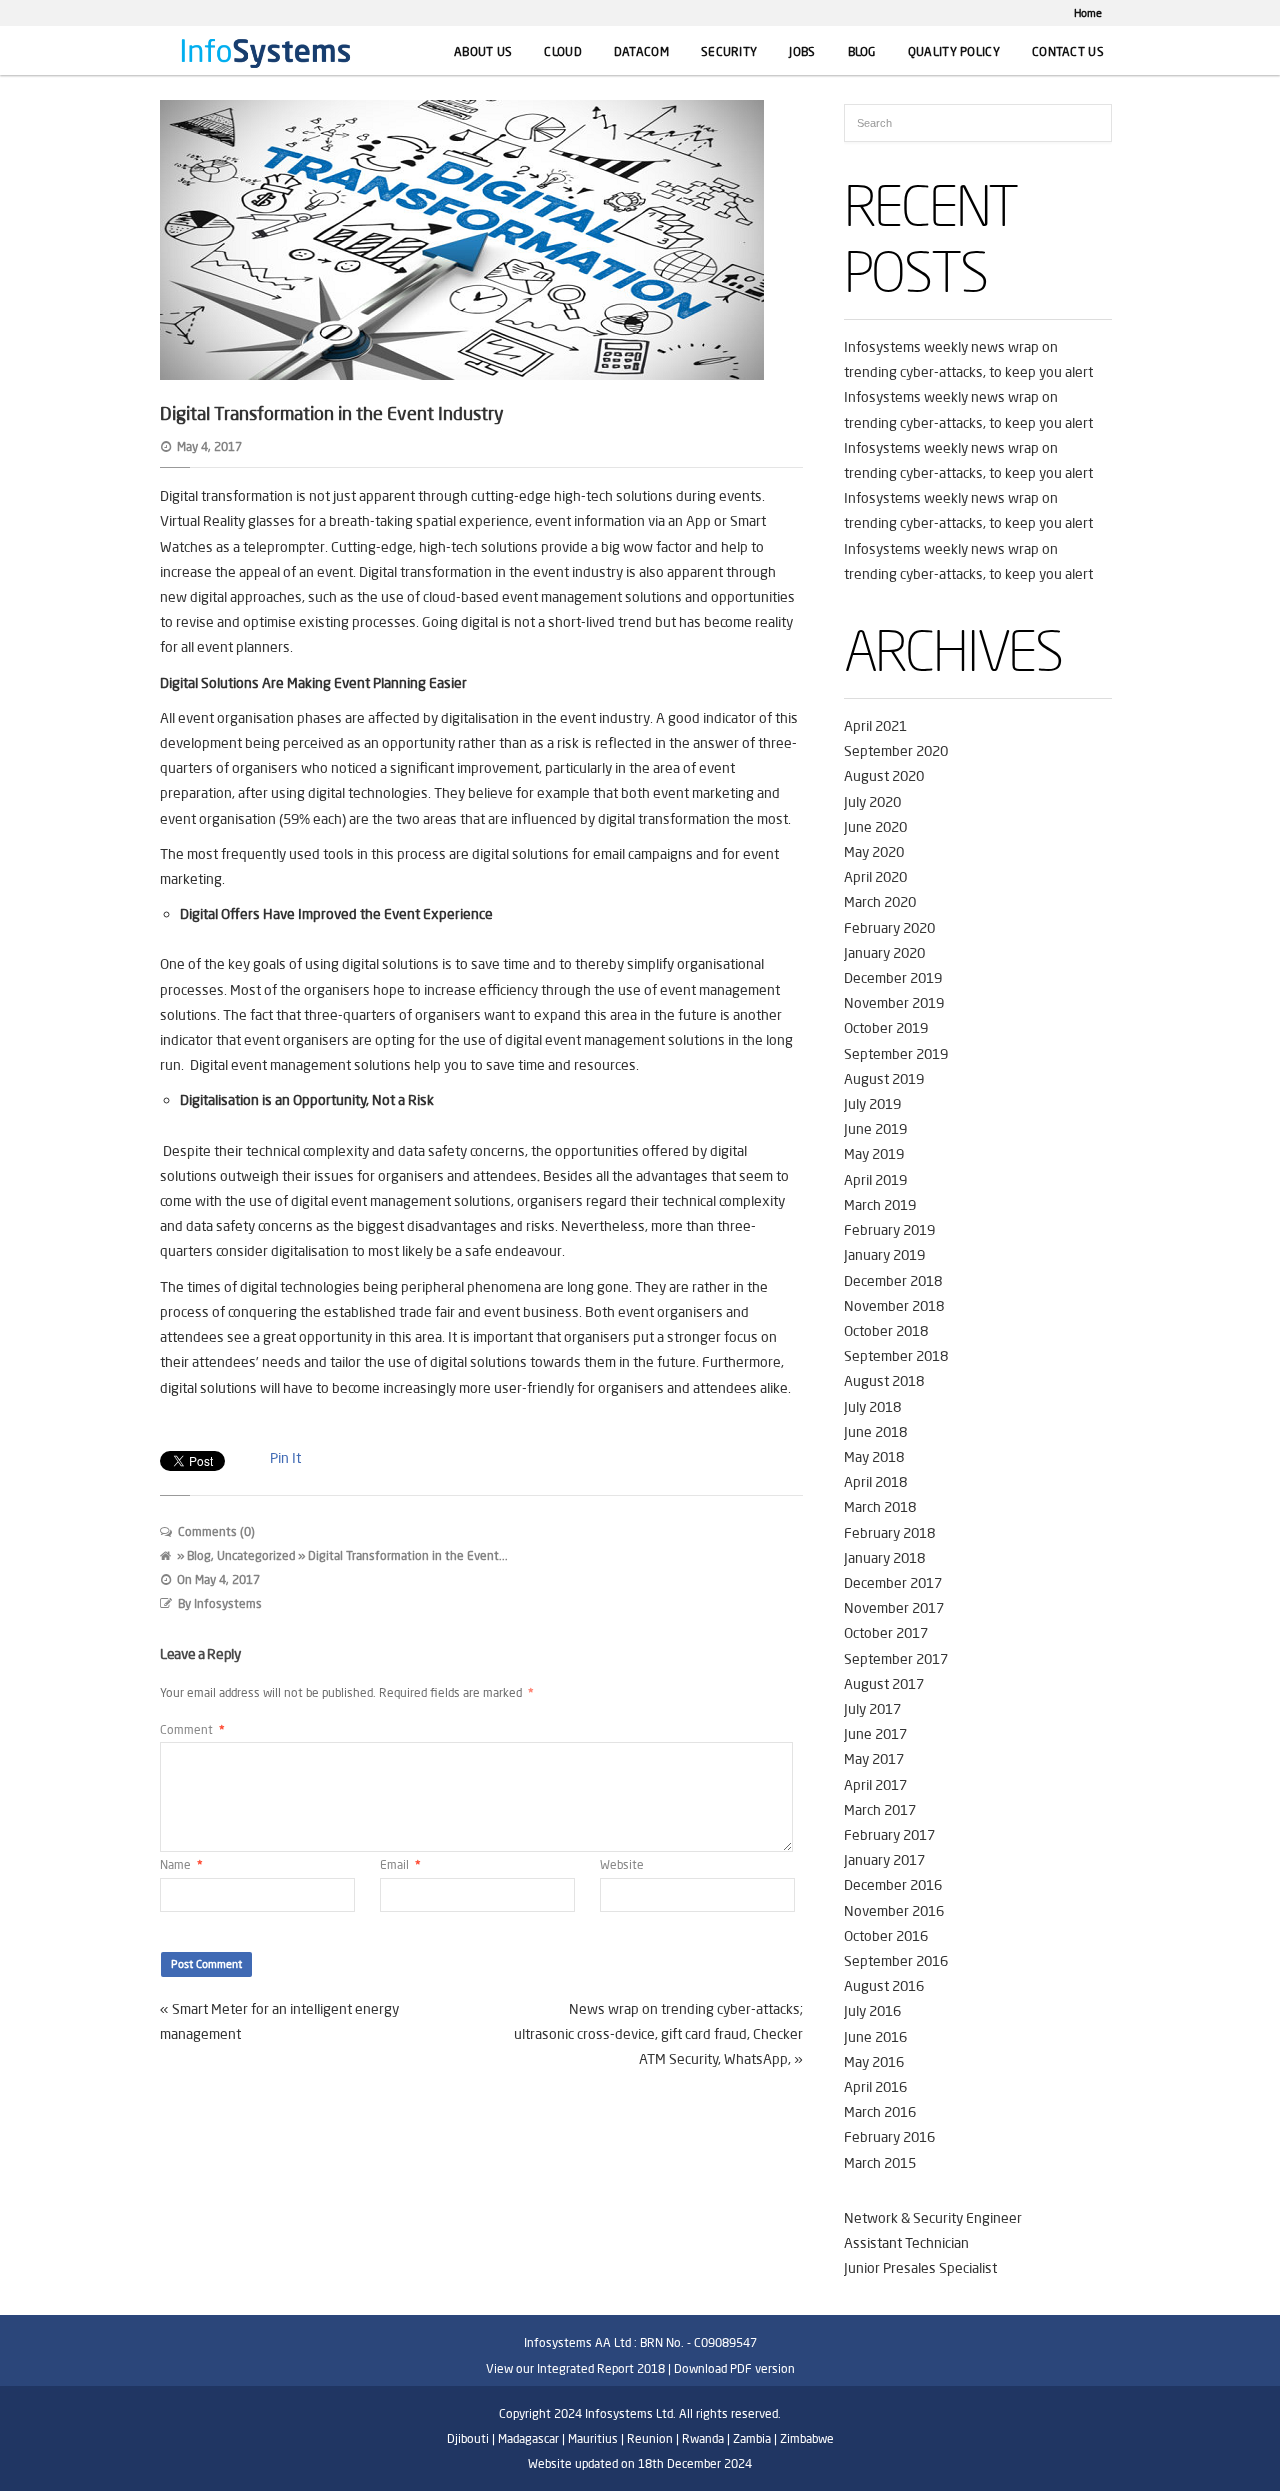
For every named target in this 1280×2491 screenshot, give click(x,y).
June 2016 (875, 2037)
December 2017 (893, 1583)
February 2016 (889, 2137)
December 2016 (893, 1885)
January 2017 (884, 1860)
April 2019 (875, 1180)
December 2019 (893, 978)
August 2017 (884, 1684)
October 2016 (886, 1936)
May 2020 (874, 852)
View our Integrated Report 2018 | (578, 2368)
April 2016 (875, 2087)
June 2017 (875, 1734)
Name (181, 1864)
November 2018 (894, 1306)
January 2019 (884, 1255)
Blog (862, 51)
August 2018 (884, 1381)
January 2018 (884, 1558)
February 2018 (889, 1533)
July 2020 (872, 802)
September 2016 (896, 1961)
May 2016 (874, 2062)
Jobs (802, 51)
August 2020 (884, 776)
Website (622, 1864)
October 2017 (886, 1633)
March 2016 (880, 2112)
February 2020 (889, 928)
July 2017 (872, 1709)
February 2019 (889, 1230)
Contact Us (1068, 51)
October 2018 (886, 1331)
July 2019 (872, 1104)
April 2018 (875, 1482)
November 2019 (894, 1003)
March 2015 (880, 2163)
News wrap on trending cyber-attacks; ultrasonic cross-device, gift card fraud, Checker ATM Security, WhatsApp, (658, 2034)
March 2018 (880, 1507)
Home (1088, 13)
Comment (192, 1729)
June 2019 (875, 1129)
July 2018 (872, 1407)
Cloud (563, 51)
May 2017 (874, 1759)
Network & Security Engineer (933, 2218)
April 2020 (875, 877)
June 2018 (875, 1432)
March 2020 (880, 902)
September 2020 (896, 751)
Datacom (641, 51)
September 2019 (896, 1054)
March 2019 (880, 1205)
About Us (483, 51)
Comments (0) (216, 1531)
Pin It (285, 1458)
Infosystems (228, 1603)
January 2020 (884, 953)
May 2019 (874, 1154)
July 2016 (872, 2011)
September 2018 (896, 1356)
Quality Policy (954, 51)
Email (400, 1864)
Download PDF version (734, 2368)
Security (729, 51)
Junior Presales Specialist (920, 2268)
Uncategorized (256, 1555)
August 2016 (884, 1986)
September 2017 (896, 1659)
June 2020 (875, 827)
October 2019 (886, 1028)
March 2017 (880, 1810)
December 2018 (893, 1281)
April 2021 (875, 726)
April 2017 (875, 1785)
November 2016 (894, 1911)
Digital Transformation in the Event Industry (332, 413)
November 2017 (894, 1608)
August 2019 (884, 1079)
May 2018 (874, 1457)
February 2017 (889, 1835)
